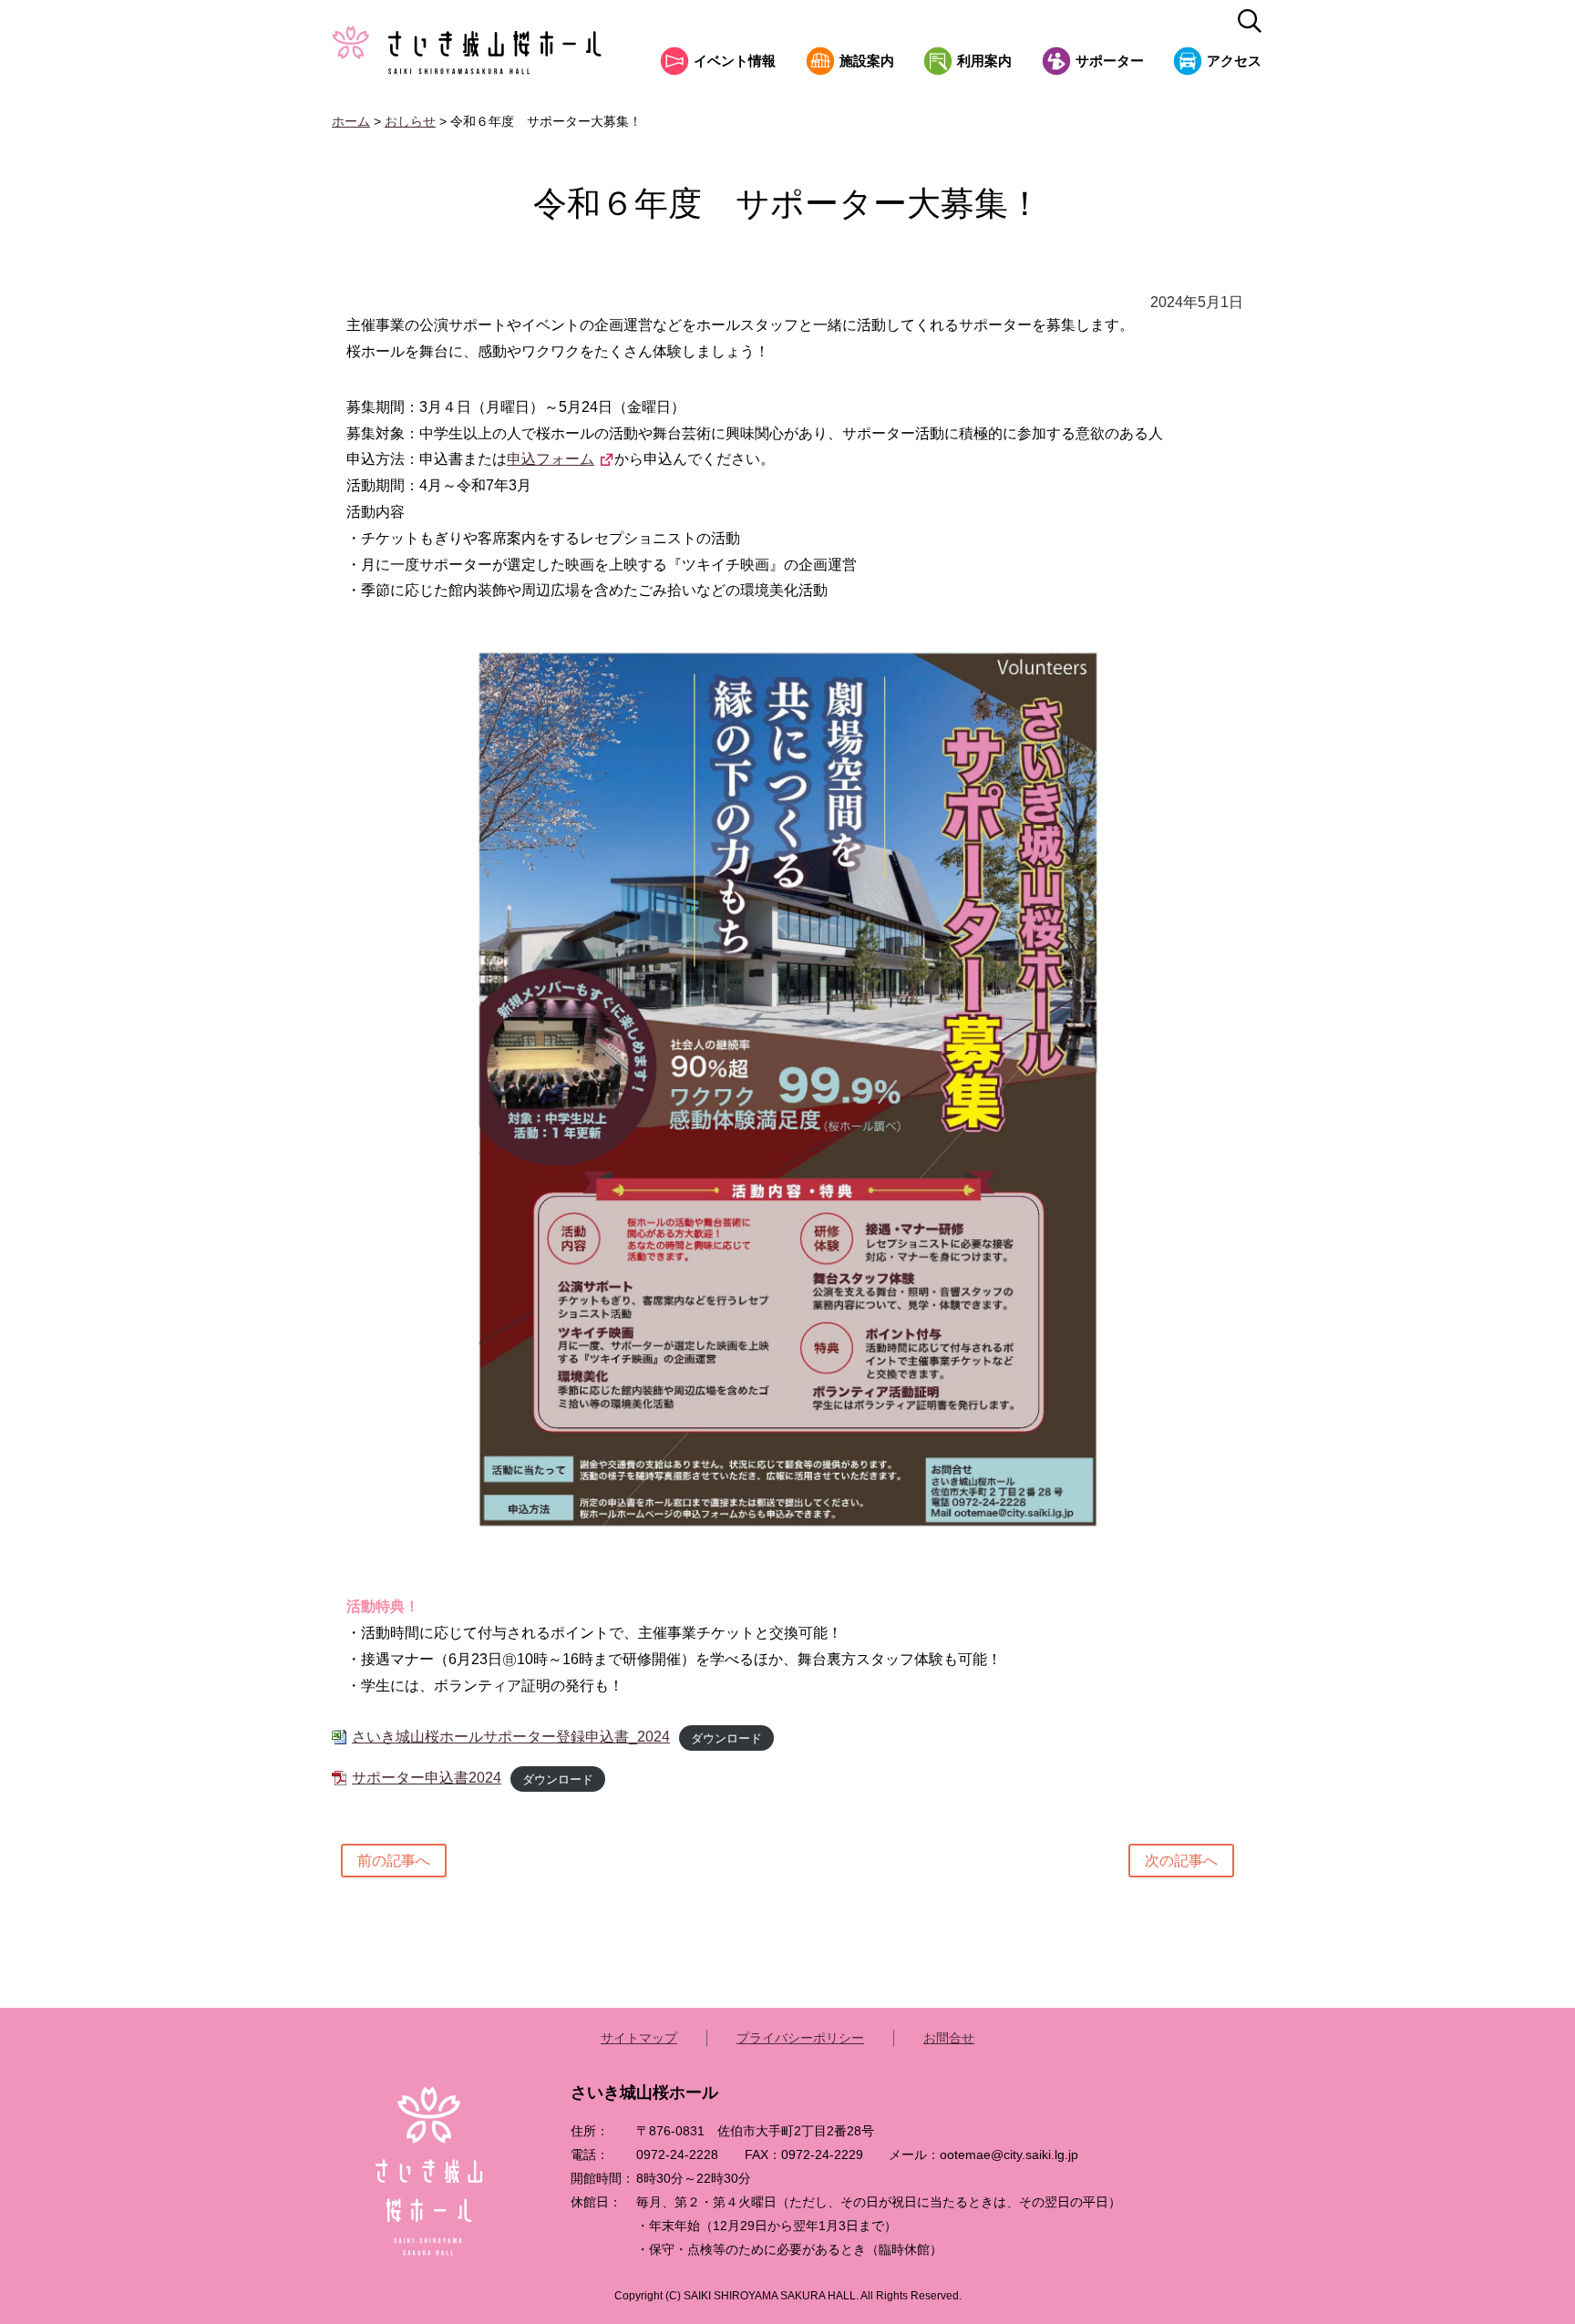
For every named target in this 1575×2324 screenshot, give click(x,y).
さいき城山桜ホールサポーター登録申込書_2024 (511, 1737)
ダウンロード (726, 1738)
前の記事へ (394, 1861)
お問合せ (949, 2038)
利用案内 (984, 61)
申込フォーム (551, 459)
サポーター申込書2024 (427, 1778)
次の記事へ (1181, 1861)
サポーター (1110, 61)
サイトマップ (639, 2038)
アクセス (1234, 61)
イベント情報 (735, 61)
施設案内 (867, 61)
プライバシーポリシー (800, 2038)
